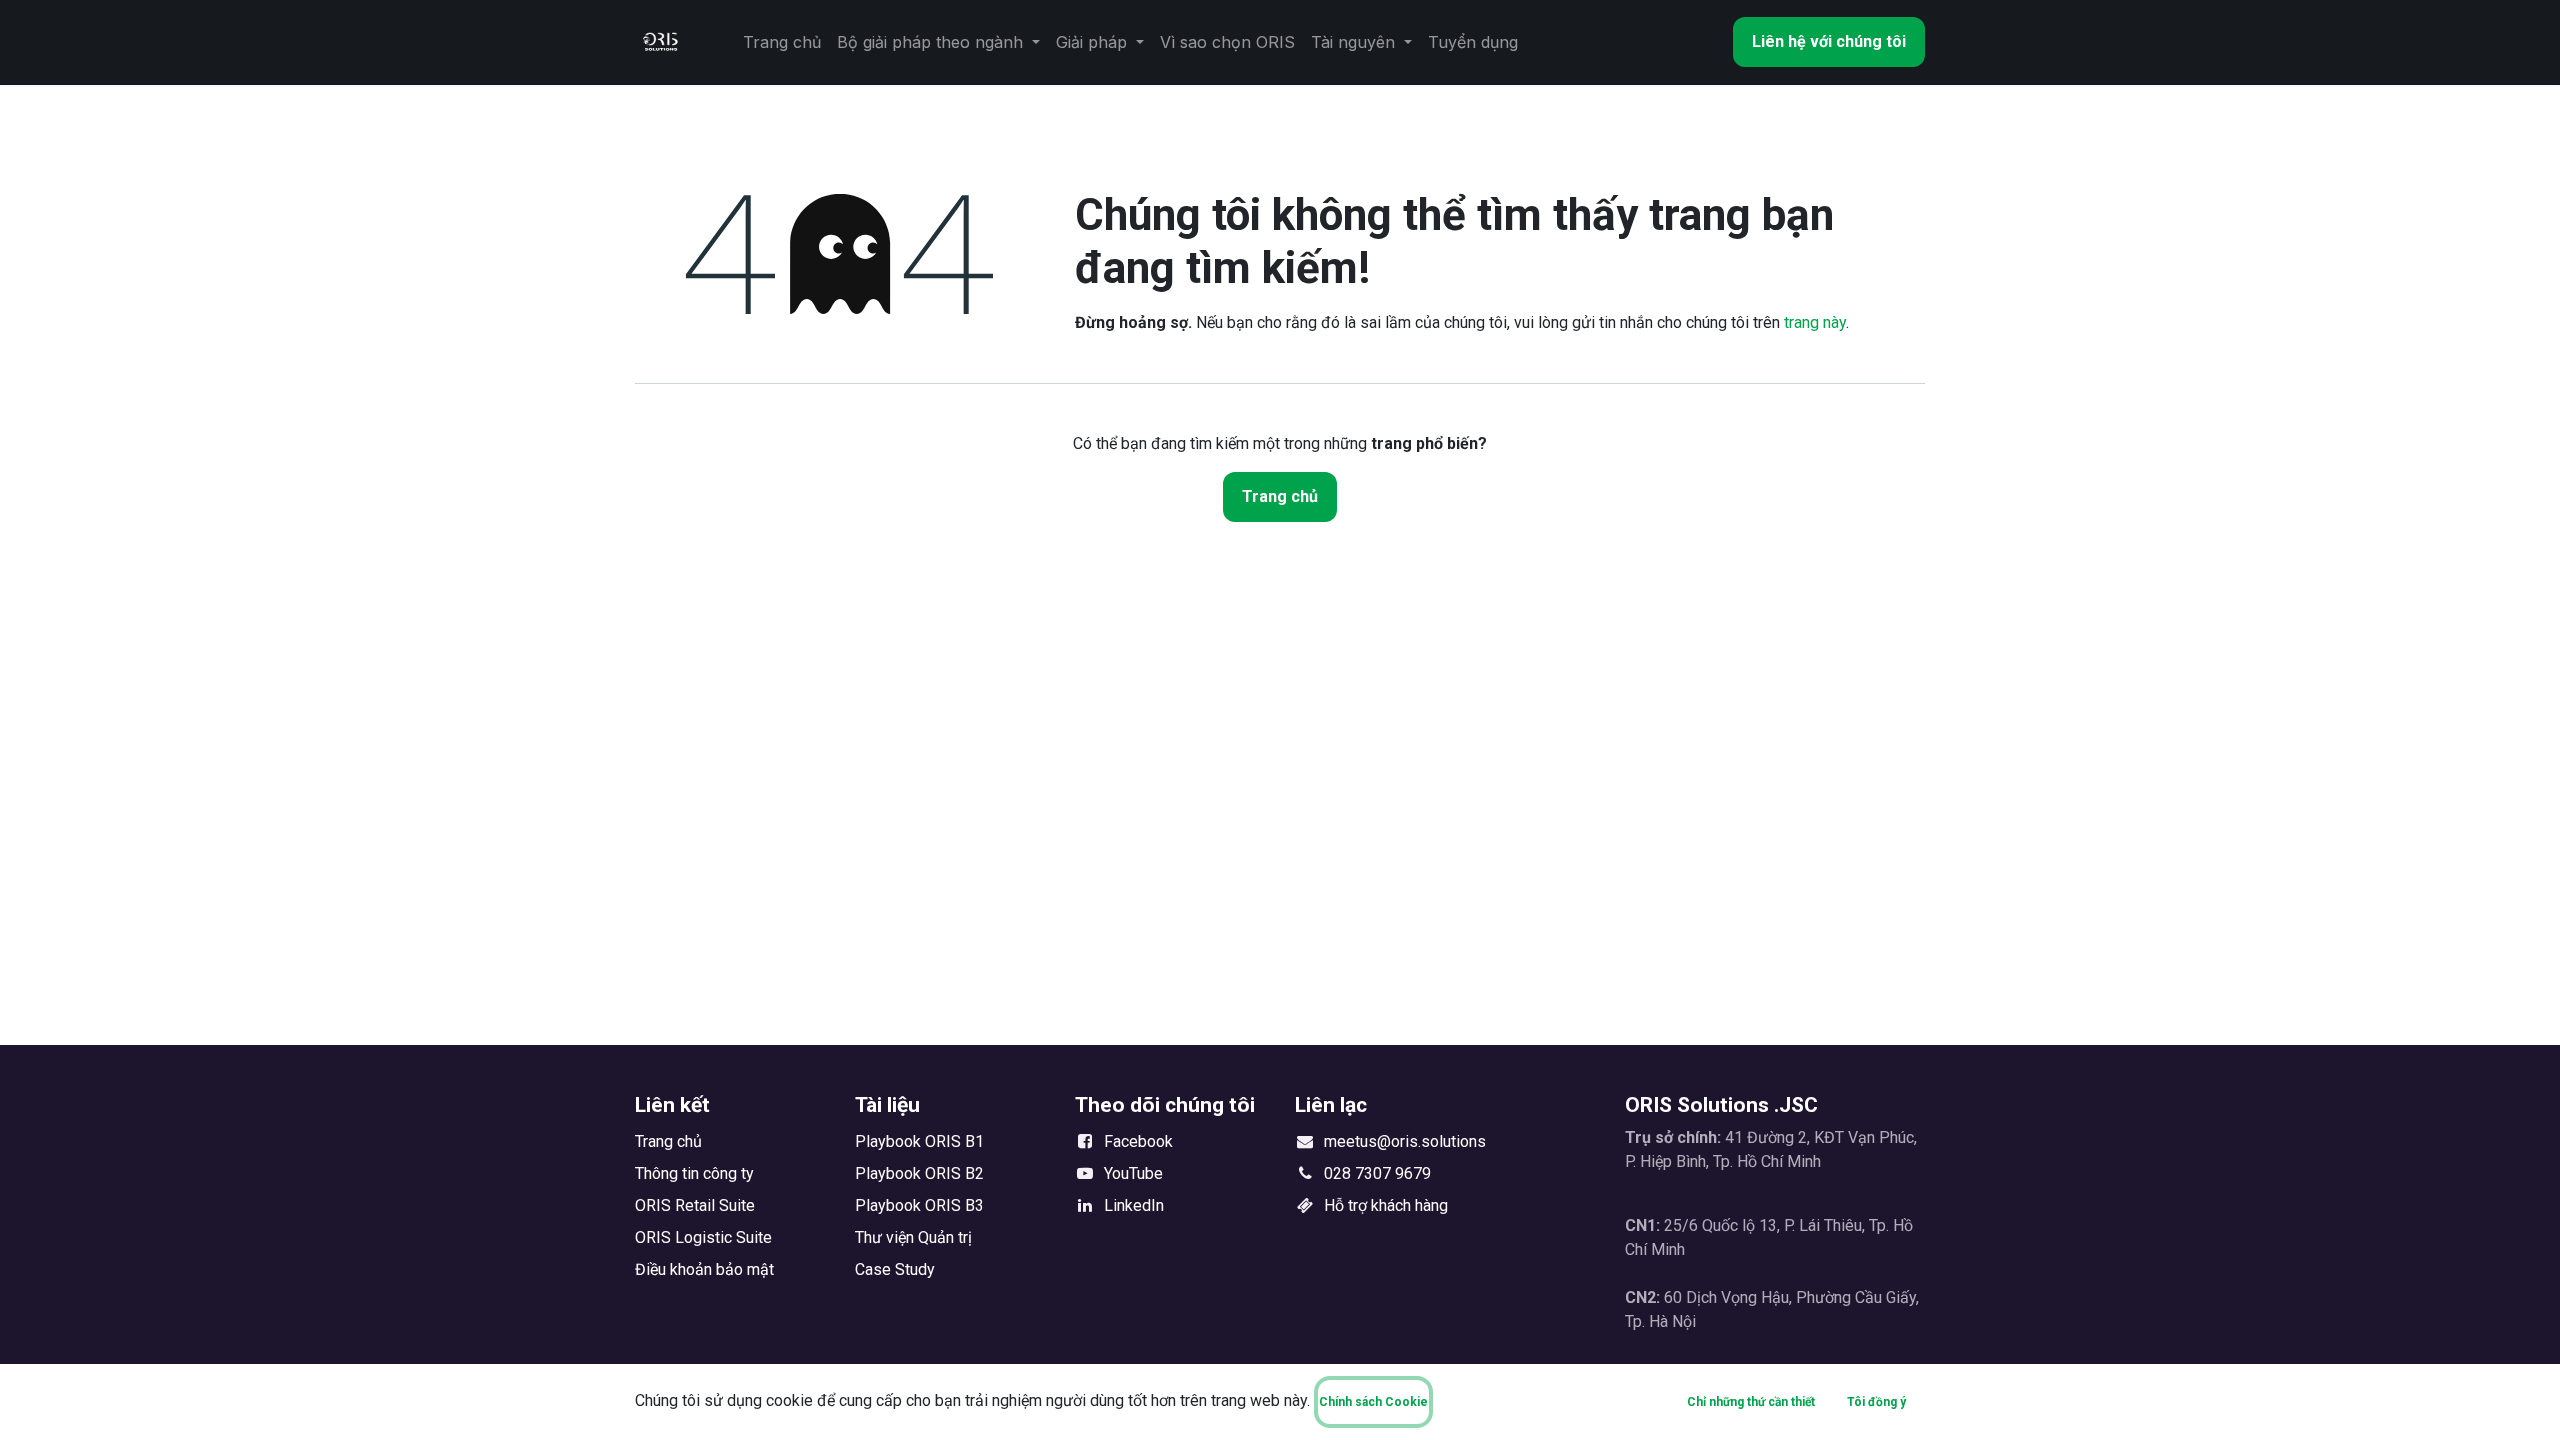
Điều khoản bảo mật (704, 1269)
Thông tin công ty (694, 1173)
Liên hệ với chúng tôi (1829, 41)
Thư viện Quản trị (913, 1237)
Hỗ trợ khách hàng (1386, 1205)
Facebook (1138, 1141)
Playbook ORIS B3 (919, 1205)
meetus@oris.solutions (1405, 1141)
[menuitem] (782, 42)
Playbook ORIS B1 (919, 1141)
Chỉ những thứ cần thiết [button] (1751, 1402)
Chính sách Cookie (1373, 1402)
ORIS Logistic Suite (703, 1237)
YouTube (1133, 1173)
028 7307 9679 (1377, 1173)
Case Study (895, 1269)
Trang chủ (1280, 496)
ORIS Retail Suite (695, 1205)
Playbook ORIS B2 (919, 1173)
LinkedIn (1134, 1205)
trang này (1815, 322)
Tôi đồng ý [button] (1876, 1402)
